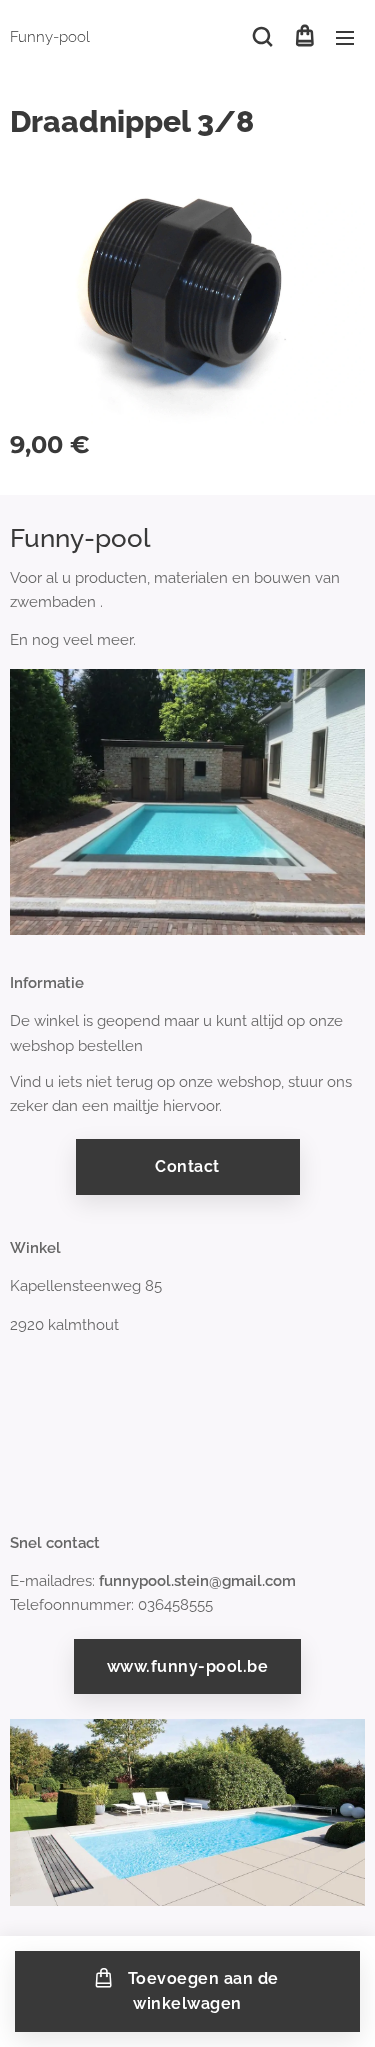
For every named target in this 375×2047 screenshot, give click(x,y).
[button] (262, 37)
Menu (345, 37)
